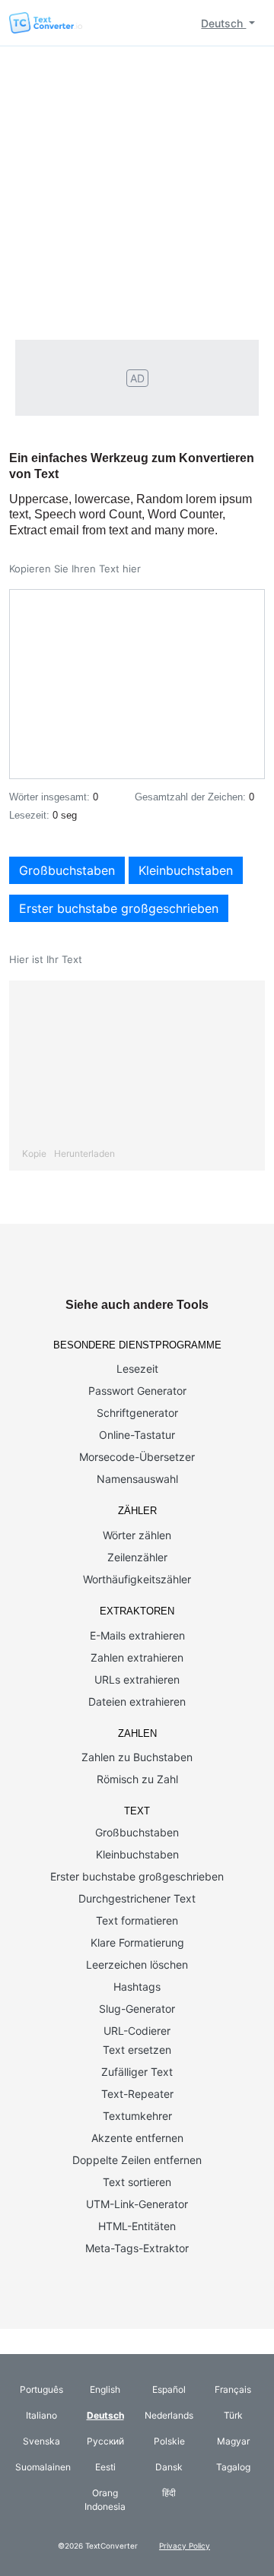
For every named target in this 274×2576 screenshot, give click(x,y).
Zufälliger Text (137, 2072)
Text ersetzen (137, 2050)
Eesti (105, 2467)
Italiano (41, 2415)
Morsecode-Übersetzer (137, 1457)
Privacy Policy (185, 2546)
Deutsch (223, 23)
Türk (233, 2415)
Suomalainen (43, 2467)
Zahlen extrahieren (137, 1657)
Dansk (169, 2467)
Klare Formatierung (137, 1942)
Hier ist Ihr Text (46, 959)
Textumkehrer (137, 2116)
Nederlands (169, 2415)
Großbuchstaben (67, 870)
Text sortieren (137, 2182)
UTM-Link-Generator (137, 2204)
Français (233, 2389)
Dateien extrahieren (137, 1701)
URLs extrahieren (137, 1679)
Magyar (233, 2441)
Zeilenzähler (137, 1557)
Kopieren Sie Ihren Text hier (75, 569)
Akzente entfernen (137, 2138)
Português (41, 2389)
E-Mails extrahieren (137, 1635)
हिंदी (169, 2493)
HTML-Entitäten (137, 2226)
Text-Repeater (137, 2094)
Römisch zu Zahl (137, 1779)
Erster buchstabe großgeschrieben (119, 908)
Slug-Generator (137, 2009)
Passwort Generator (137, 1391)
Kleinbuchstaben (186, 870)
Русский (105, 2441)
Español (169, 2389)
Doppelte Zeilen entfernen (137, 2160)
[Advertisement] (137, 191)
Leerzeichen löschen (137, 1964)
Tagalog (233, 2467)
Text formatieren (137, 1920)
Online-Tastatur (137, 1435)
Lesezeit (137, 1369)
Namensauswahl (137, 1479)
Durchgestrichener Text (137, 1898)
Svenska (41, 2441)
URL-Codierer (137, 2031)
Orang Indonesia (105, 2500)
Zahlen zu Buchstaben (137, 1757)
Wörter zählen (137, 1535)
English (105, 2389)
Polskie (169, 2441)
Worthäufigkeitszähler (137, 1579)
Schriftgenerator (137, 1413)
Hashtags (137, 1987)
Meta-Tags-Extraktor (137, 2248)
